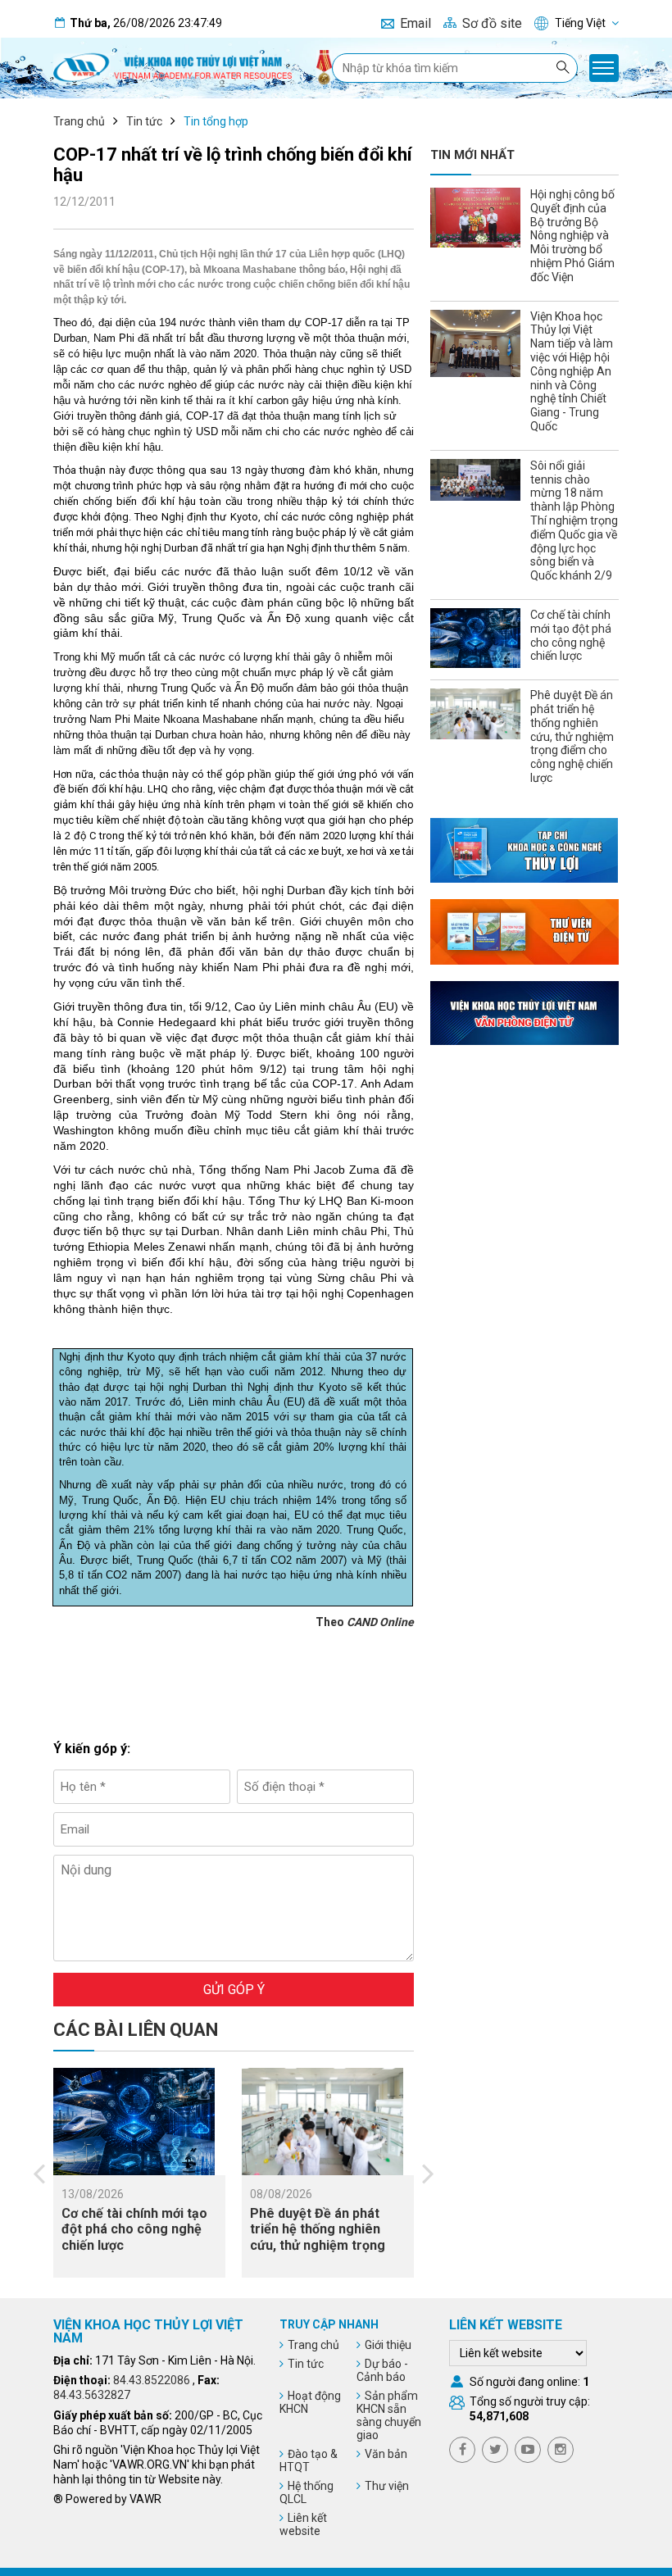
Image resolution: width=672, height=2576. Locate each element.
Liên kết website (303, 2524)
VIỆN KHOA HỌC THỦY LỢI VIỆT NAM (148, 2331)
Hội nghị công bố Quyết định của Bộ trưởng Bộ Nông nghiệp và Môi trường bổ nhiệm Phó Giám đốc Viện (572, 236)
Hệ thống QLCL (306, 2492)
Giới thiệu (388, 2345)
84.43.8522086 (152, 2380)
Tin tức (144, 121)
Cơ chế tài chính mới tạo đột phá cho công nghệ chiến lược (134, 2229)
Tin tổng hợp (216, 121)
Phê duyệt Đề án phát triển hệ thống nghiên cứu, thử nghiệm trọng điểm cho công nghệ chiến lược (318, 2245)
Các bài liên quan (136, 2030)
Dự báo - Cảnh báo (382, 2370)
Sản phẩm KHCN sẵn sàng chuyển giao (389, 2415)
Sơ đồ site (492, 23)
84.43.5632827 (92, 2395)
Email (415, 23)
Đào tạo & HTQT (309, 2460)
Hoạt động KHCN (310, 2402)
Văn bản (386, 2454)
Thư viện (387, 2486)
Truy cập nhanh (329, 2324)
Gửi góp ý (234, 1990)
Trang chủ (79, 121)
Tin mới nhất (472, 155)
